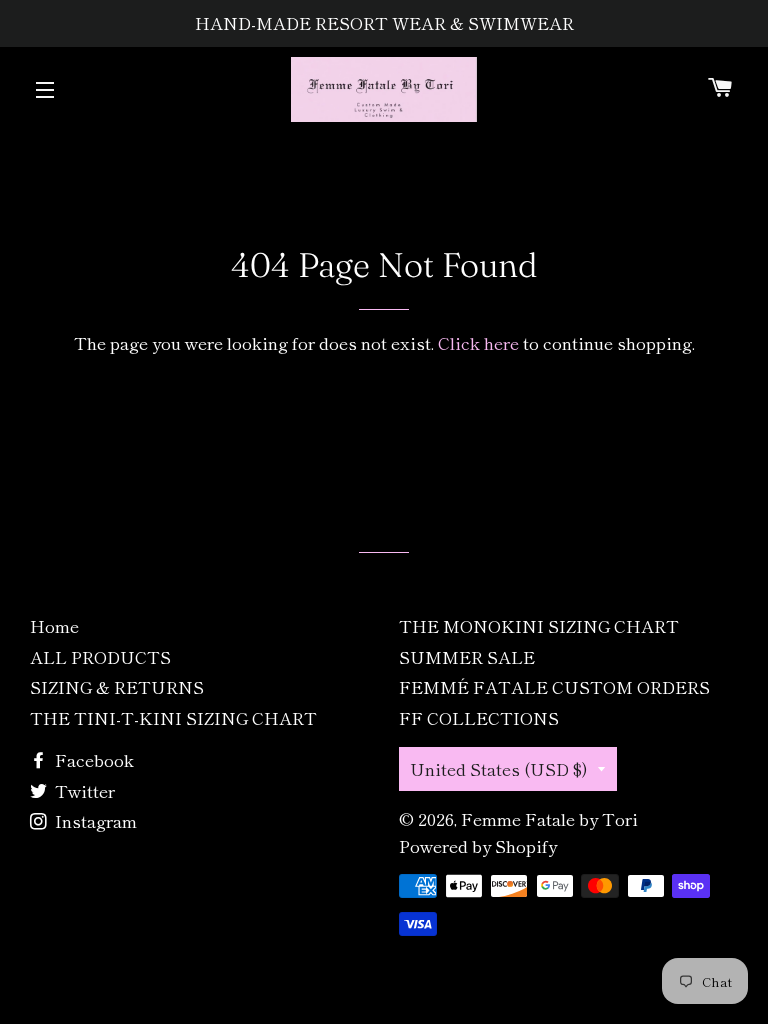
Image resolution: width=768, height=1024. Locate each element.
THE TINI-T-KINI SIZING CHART (173, 717)
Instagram (94, 820)
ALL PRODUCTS (100, 656)
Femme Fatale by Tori (549, 818)
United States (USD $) (499, 768)
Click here (478, 342)
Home (54, 625)
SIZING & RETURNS (117, 686)
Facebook (92, 759)
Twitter (83, 790)
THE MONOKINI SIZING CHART (539, 625)
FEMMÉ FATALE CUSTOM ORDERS (554, 686)
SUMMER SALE (467, 656)
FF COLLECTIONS (479, 717)
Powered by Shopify (478, 845)
